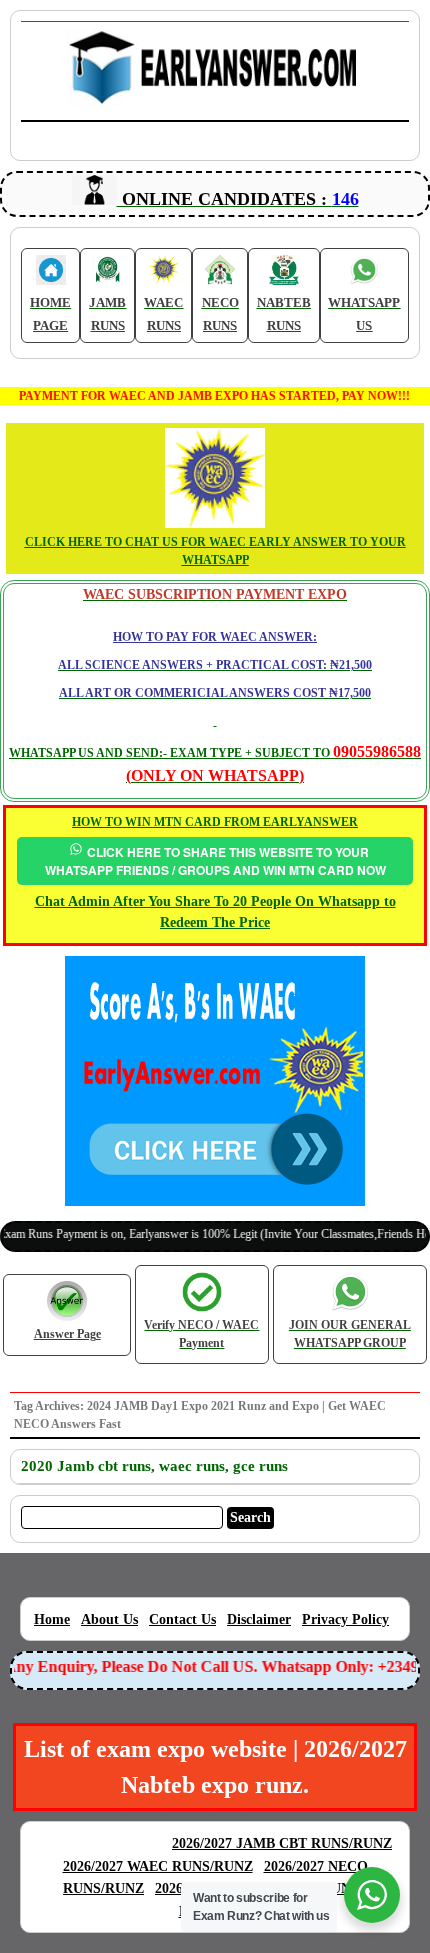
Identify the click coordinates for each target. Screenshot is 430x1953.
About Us (109, 1619)
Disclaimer (259, 1619)
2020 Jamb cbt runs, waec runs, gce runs (154, 1466)
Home (52, 1619)
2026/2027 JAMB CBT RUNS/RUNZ (282, 1843)
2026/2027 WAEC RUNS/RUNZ (158, 1866)
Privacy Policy (345, 1619)
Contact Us (182, 1619)
